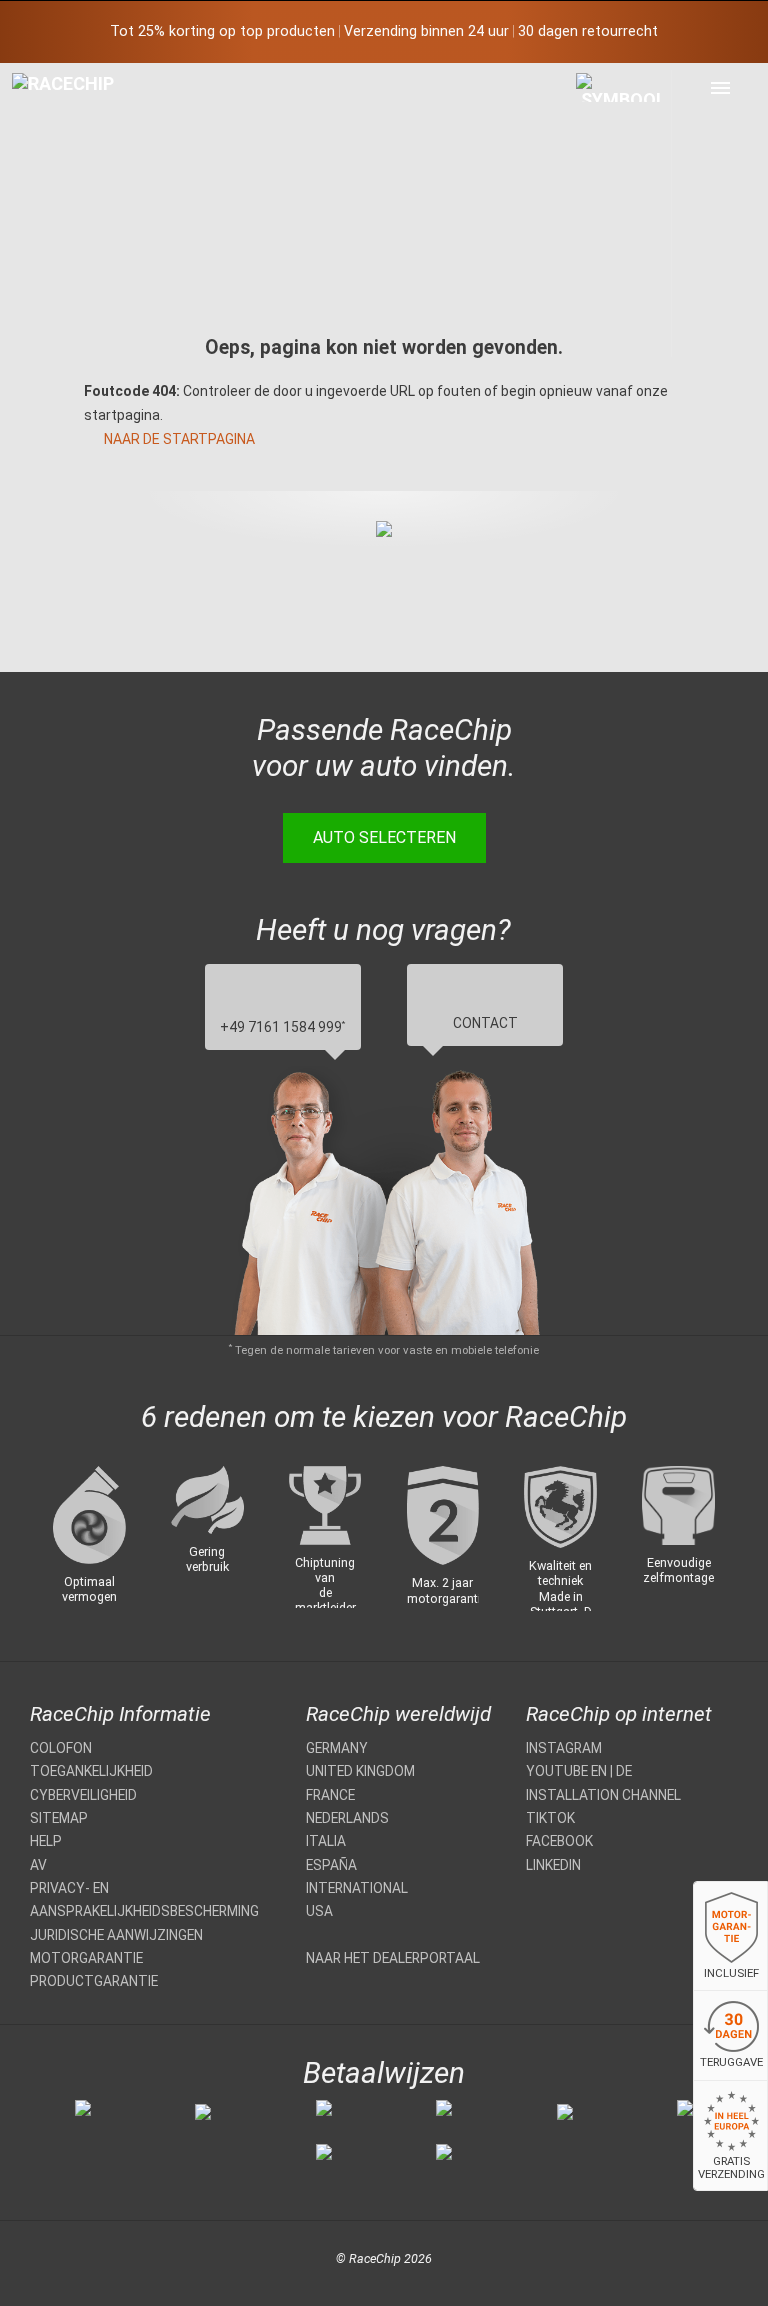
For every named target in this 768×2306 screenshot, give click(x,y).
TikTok (550, 1818)
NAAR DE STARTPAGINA (179, 439)
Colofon (61, 1748)
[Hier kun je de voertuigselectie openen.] (624, 213)
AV (38, 1865)
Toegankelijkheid (91, 1771)
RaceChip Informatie (120, 1714)
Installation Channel (603, 1795)
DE (624, 1771)
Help (46, 1841)
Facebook (559, 1841)
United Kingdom (360, 1771)
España (331, 1865)
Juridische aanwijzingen (116, 1935)
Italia (326, 1841)
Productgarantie (94, 1981)
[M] (720, 87)
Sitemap (59, 1818)
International (357, 1888)
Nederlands (347, 1818)
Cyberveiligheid (83, 1795)
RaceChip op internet (619, 1714)
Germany (337, 1748)
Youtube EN (566, 1771)
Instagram (564, 1748)
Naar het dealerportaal (393, 1958)
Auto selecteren (384, 837)
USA (319, 1911)
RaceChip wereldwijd (398, 1714)
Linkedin (553, 1865)
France (330, 1795)
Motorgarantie (86, 1958)
